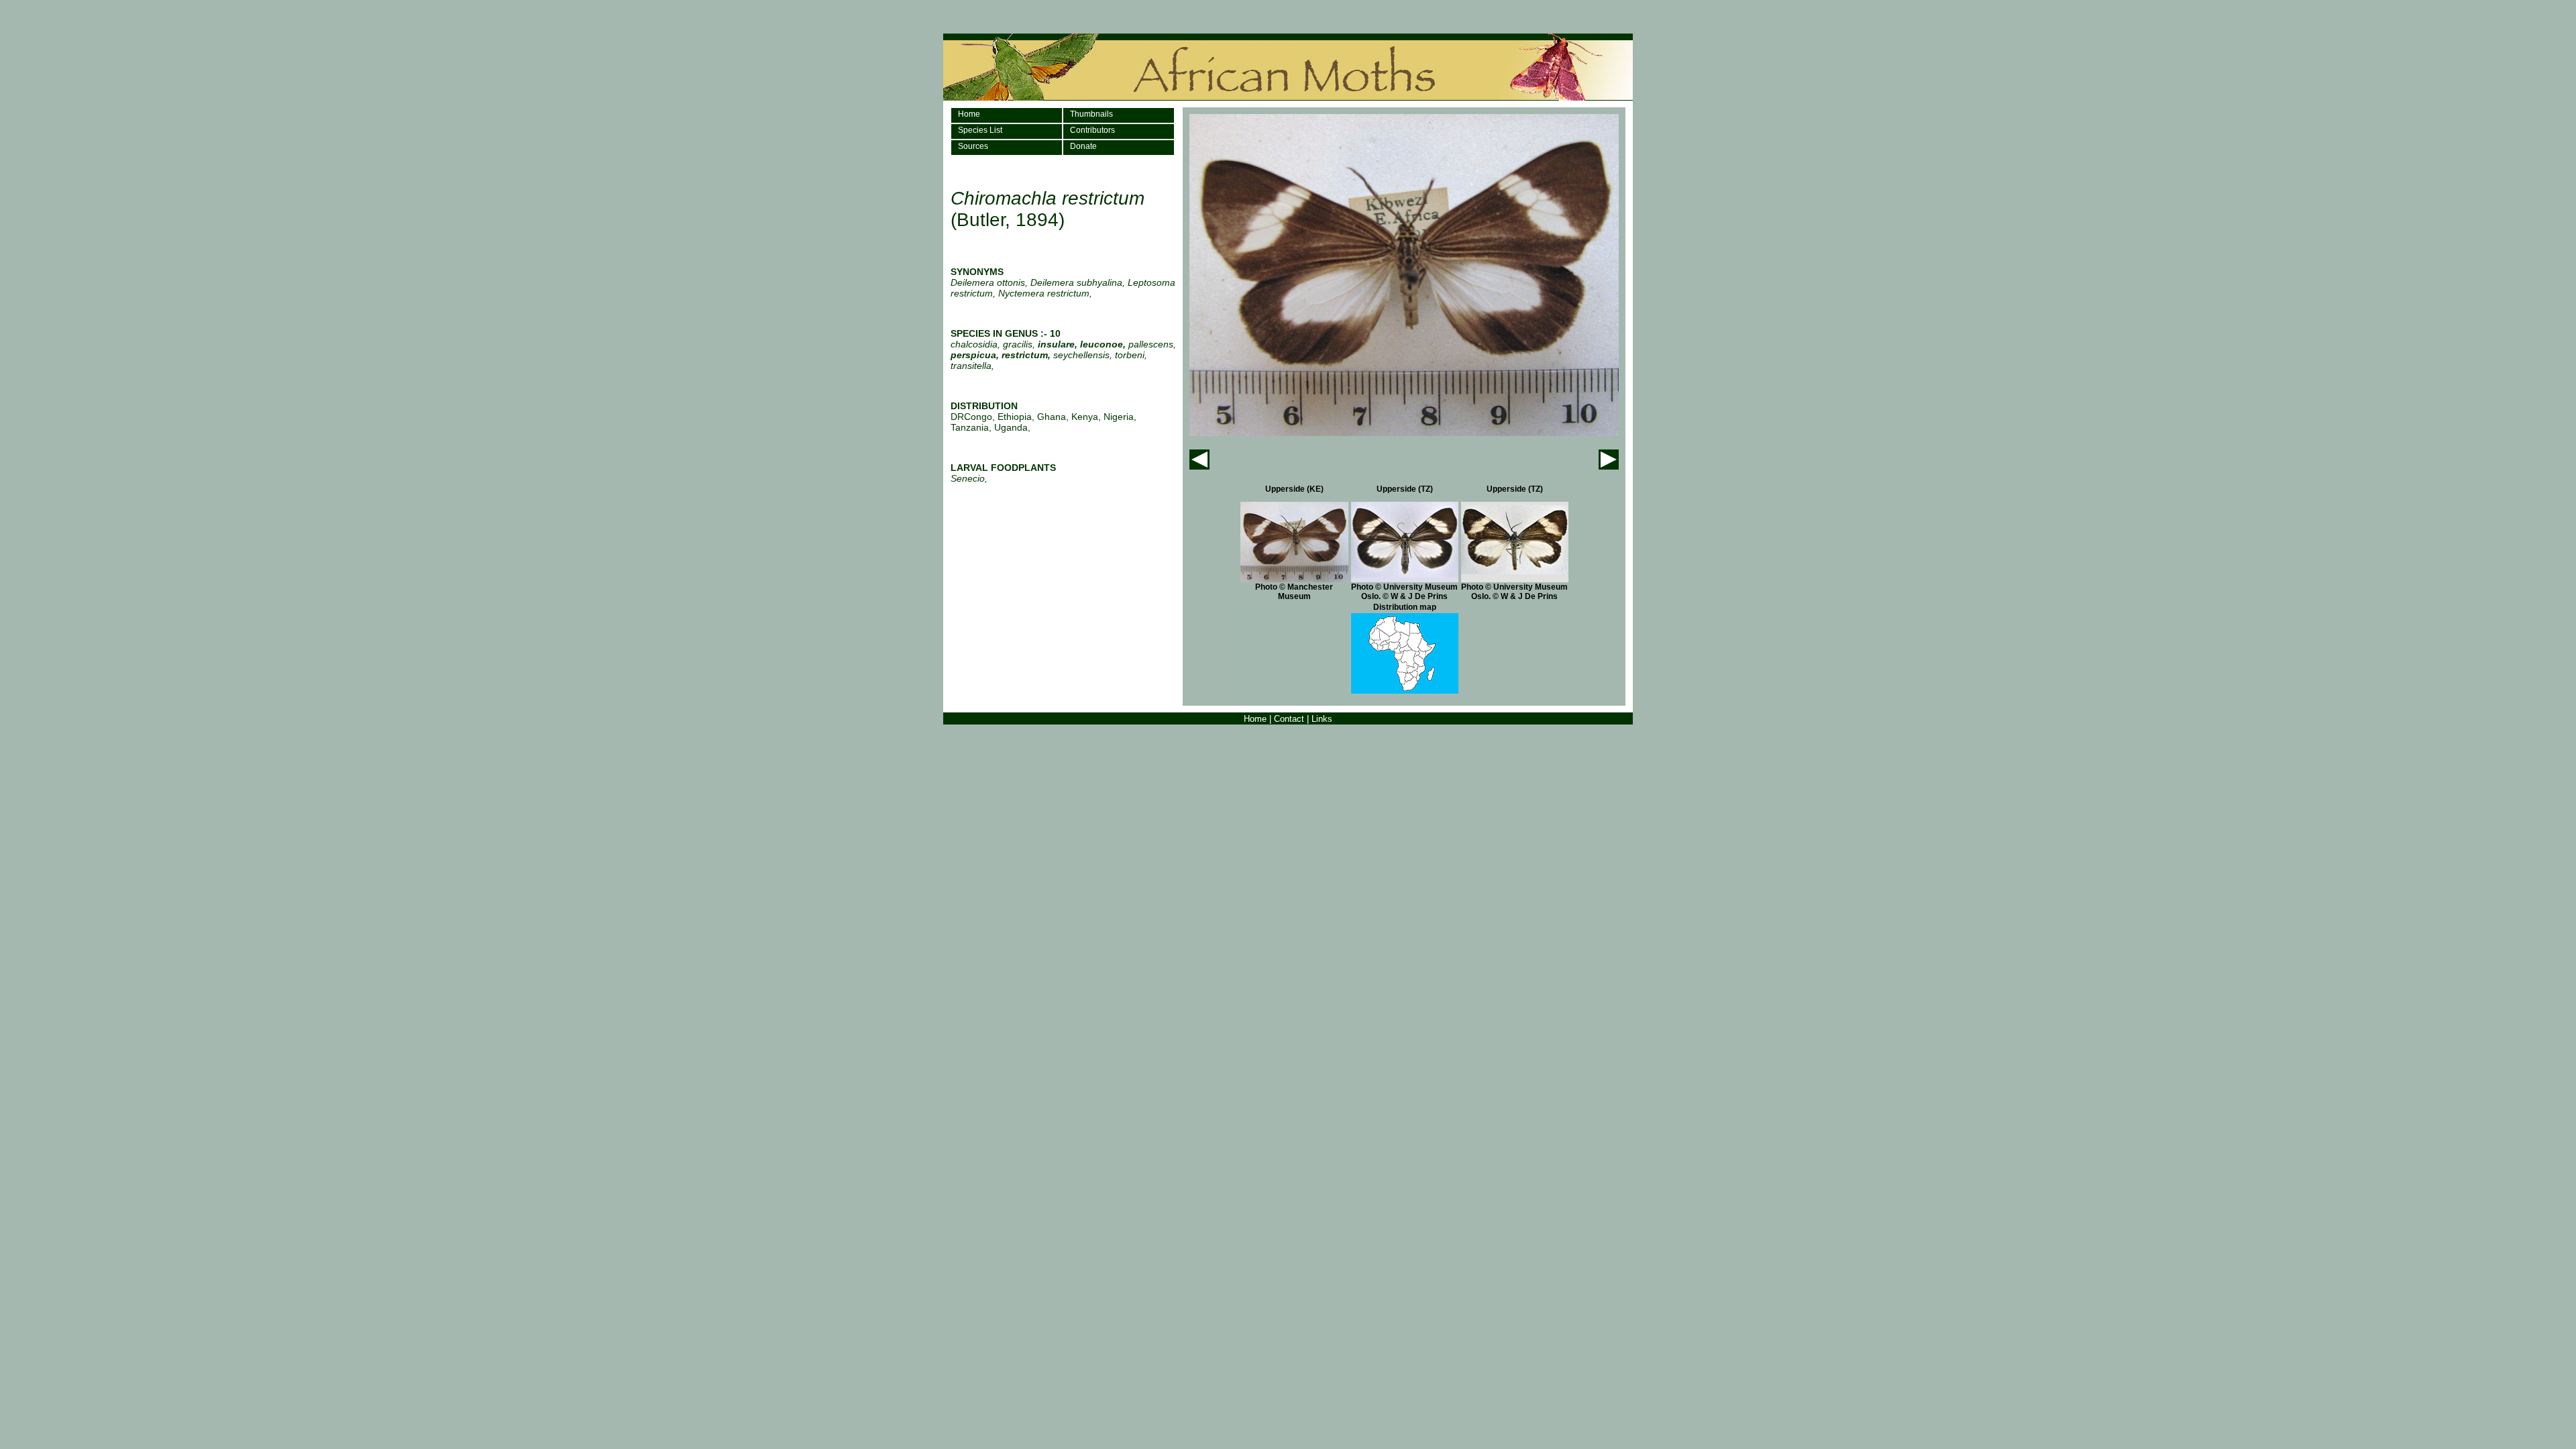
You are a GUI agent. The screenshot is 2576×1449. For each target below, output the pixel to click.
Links (1322, 719)
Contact (1289, 719)
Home (969, 114)
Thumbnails (1091, 114)
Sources (973, 146)
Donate (1083, 146)
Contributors (1092, 130)
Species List (980, 130)
